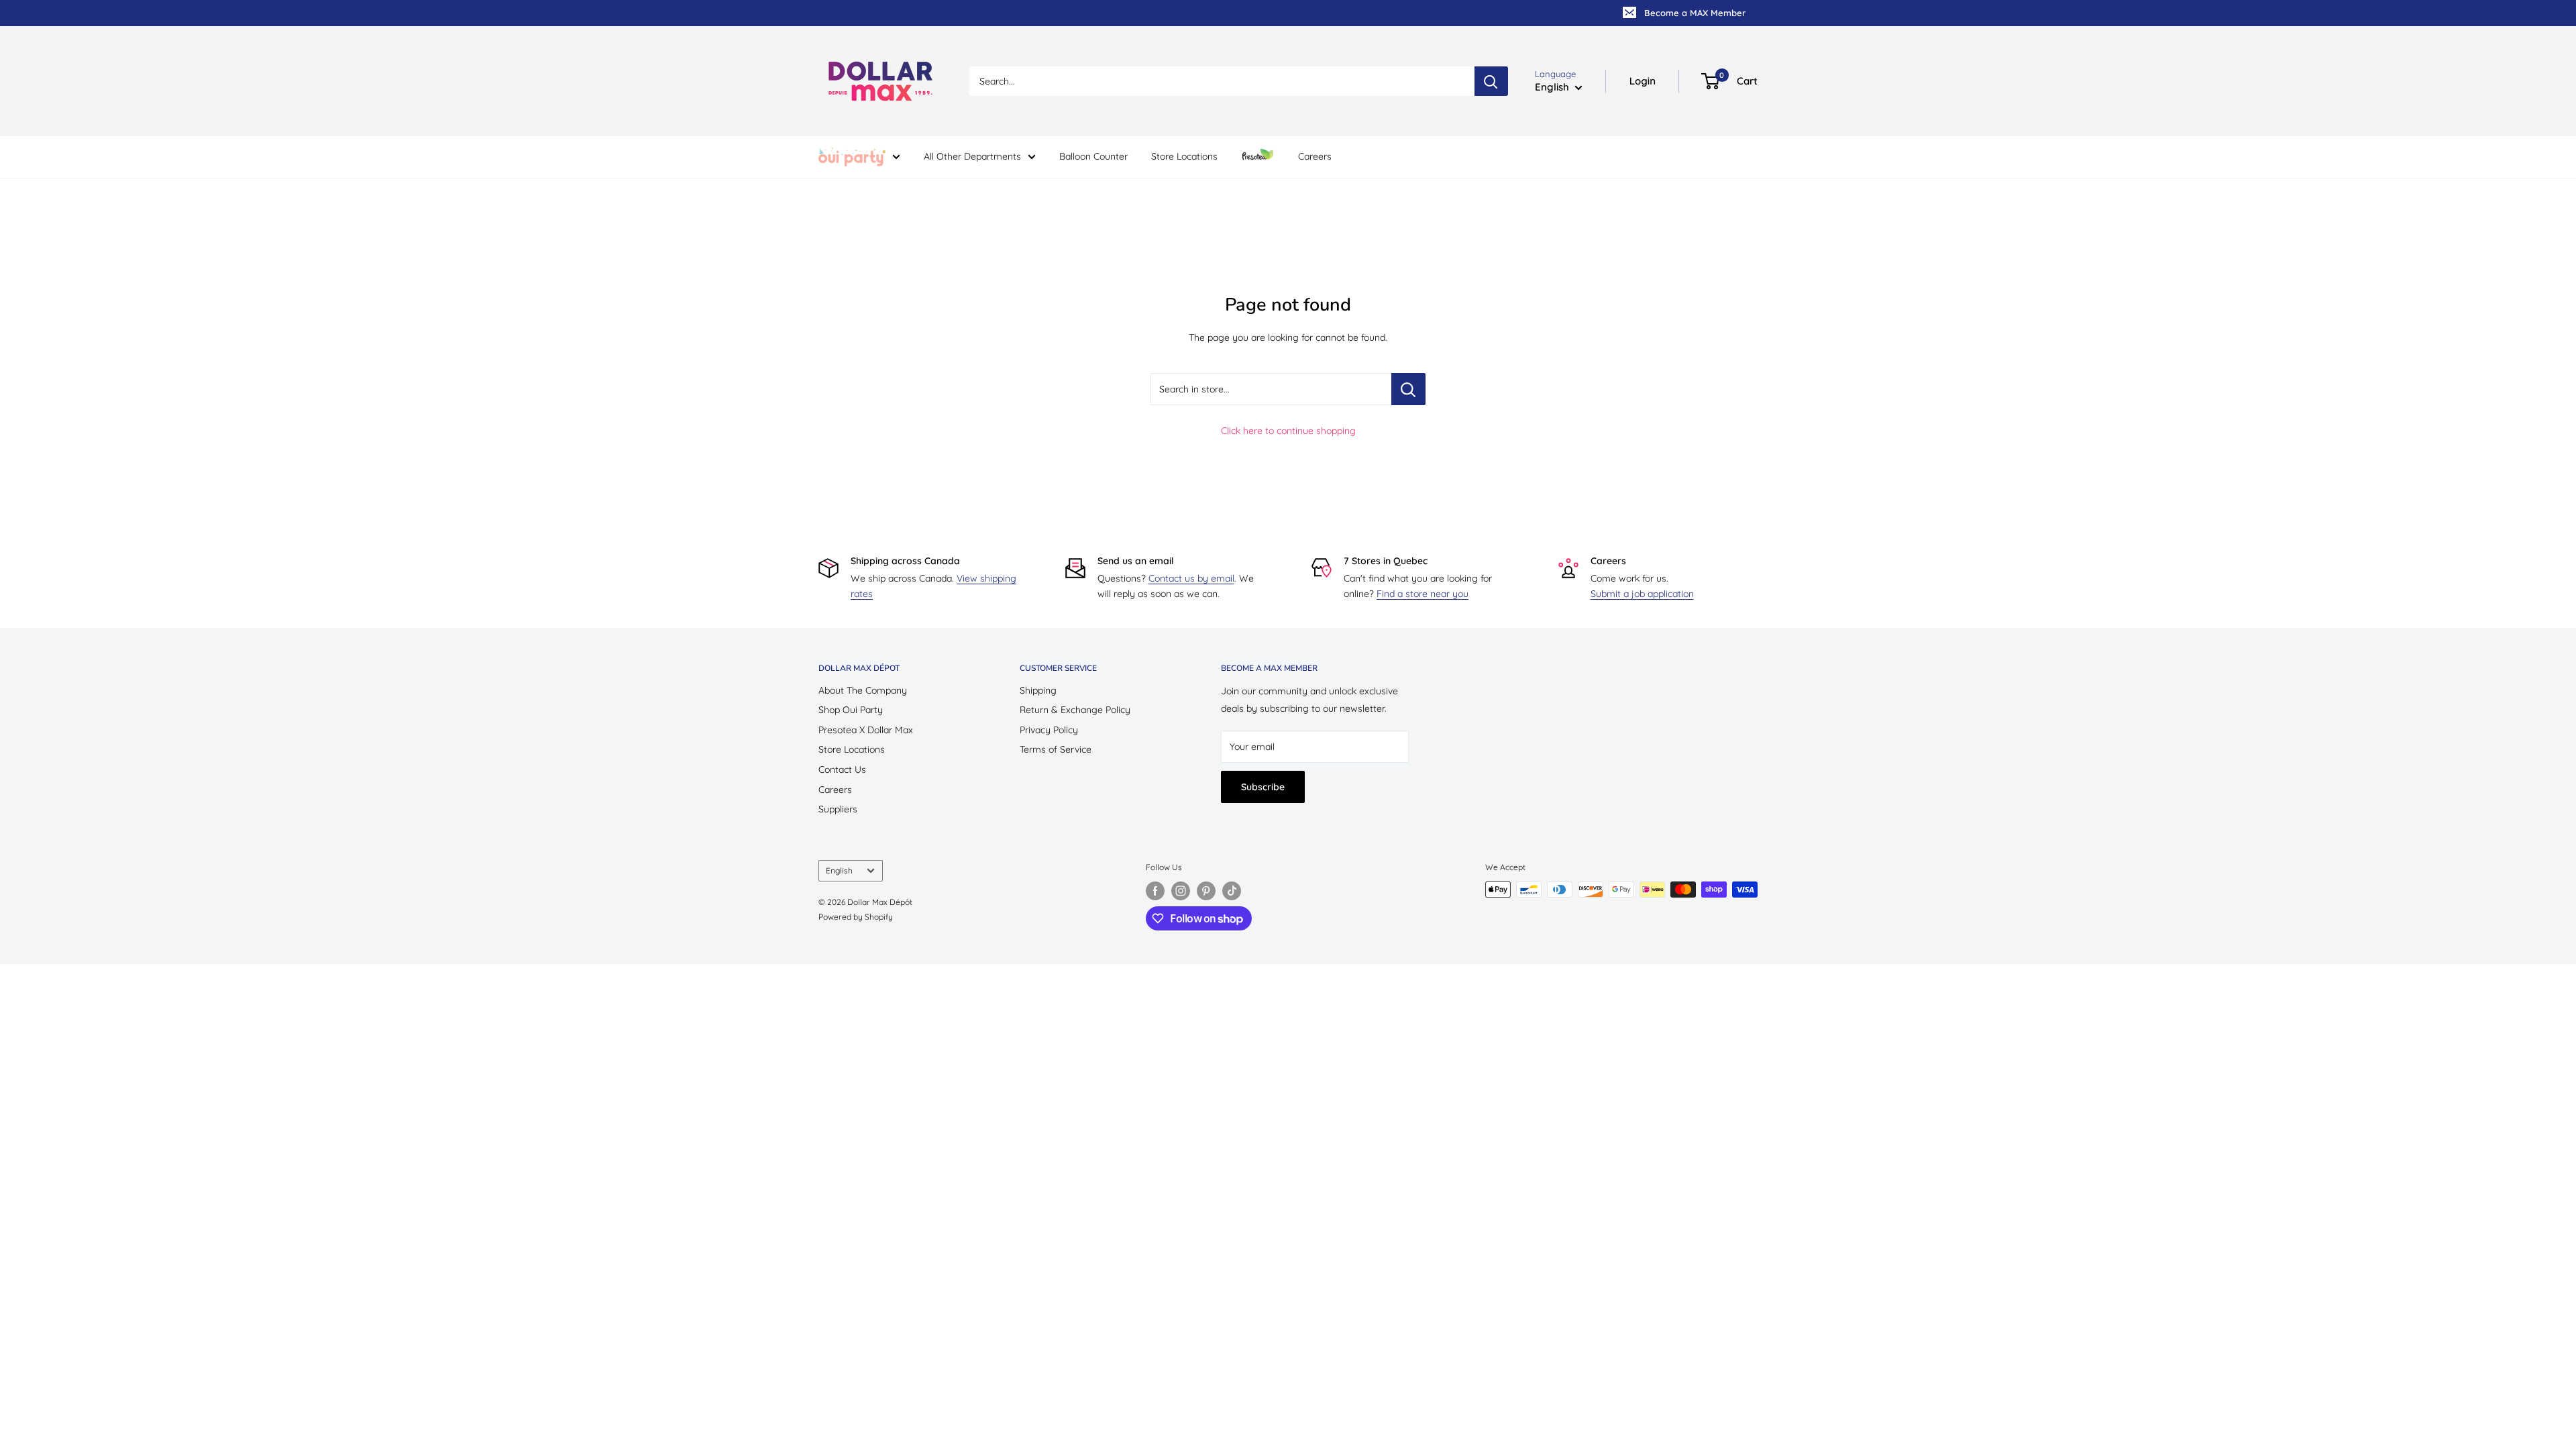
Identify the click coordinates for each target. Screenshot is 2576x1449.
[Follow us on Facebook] (1155, 891)
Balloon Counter (1093, 156)
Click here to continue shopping (1288, 431)
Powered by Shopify (856, 917)
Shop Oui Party (851, 710)
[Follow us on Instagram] (1181, 891)
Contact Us (842, 769)
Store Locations (1184, 156)
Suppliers (838, 809)
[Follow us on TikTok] (1232, 891)
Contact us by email (1191, 578)
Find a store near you (1423, 594)
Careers (1315, 156)
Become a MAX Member (1695, 13)
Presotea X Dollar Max (866, 730)
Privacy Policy (1049, 730)
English (839, 870)
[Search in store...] (1408, 389)
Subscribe (1263, 787)
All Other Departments (972, 156)
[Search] (1491, 81)
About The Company (863, 690)
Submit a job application (1642, 594)
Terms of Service (1056, 749)
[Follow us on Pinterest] (1206, 891)
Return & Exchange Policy (1075, 710)
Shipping (1038, 690)
